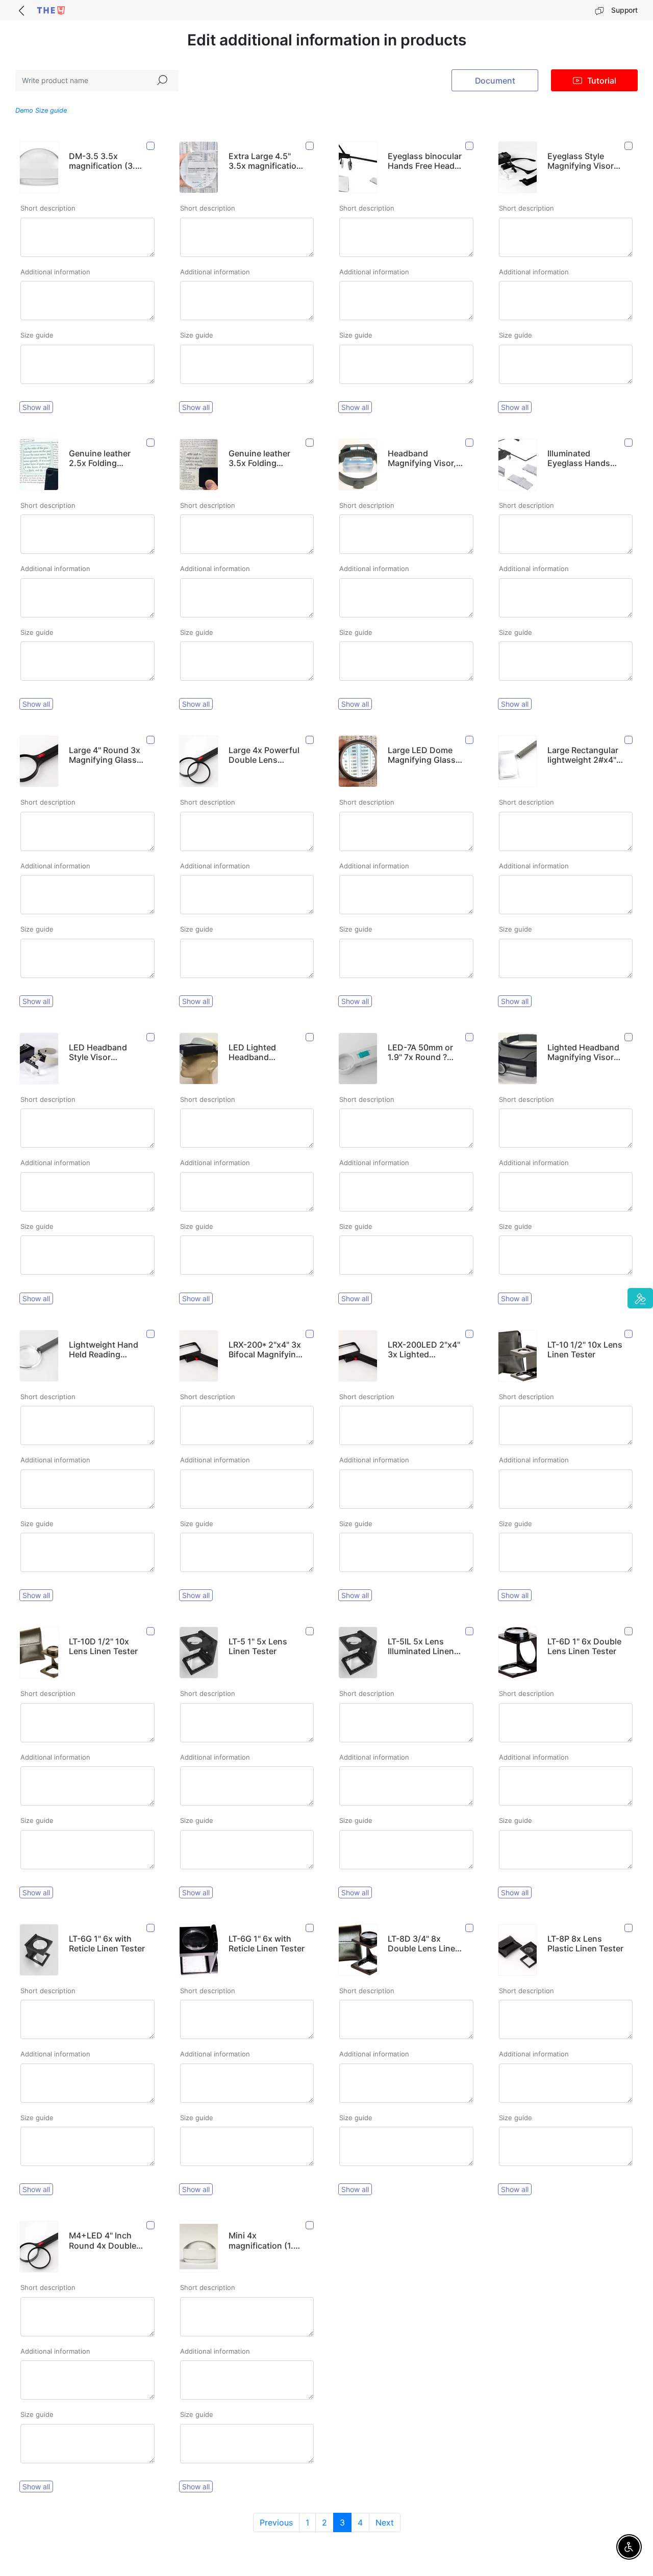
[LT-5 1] (310, 1631)
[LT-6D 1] (629, 1631)
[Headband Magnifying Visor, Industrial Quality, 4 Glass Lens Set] (470, 443)
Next (385, 2522)
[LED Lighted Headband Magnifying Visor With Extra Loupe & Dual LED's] (310, 1037)
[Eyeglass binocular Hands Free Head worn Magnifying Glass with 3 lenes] (470, 146)
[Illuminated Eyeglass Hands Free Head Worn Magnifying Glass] (629, 443)
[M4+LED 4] (151, 2225)
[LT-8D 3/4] (470, 1928)
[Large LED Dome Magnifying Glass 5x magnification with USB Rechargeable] (470, 740)
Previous (276, 2522)
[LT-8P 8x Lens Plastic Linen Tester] (629, 1928)
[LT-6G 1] (151, 1928)
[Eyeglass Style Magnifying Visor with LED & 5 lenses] (629, 146)
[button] (640, 1298)
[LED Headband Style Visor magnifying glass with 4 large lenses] (151, 1037)
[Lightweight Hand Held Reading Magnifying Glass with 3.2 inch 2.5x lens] (151, 1334)
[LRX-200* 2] (310, 1334)
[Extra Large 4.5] (310, 146)
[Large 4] (151, 740)
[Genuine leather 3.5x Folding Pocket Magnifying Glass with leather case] (310, 443)
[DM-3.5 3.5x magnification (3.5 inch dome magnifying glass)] (151, 146)
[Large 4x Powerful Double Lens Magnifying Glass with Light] (310, 740)
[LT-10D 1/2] (151, 1631)
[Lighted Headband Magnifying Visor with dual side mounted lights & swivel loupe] (629, 1037)
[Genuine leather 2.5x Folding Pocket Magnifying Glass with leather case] (151, 443)
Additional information (55, 272)
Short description (48, 208)
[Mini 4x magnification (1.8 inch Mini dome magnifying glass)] (310, 2225)
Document (495, 81)
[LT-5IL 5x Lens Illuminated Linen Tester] (470, 1631)
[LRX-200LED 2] (470, 1334)
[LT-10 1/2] (629, 1334)
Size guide (37, 335)
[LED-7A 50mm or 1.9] (470, 1037)
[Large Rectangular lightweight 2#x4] (629, 740)
